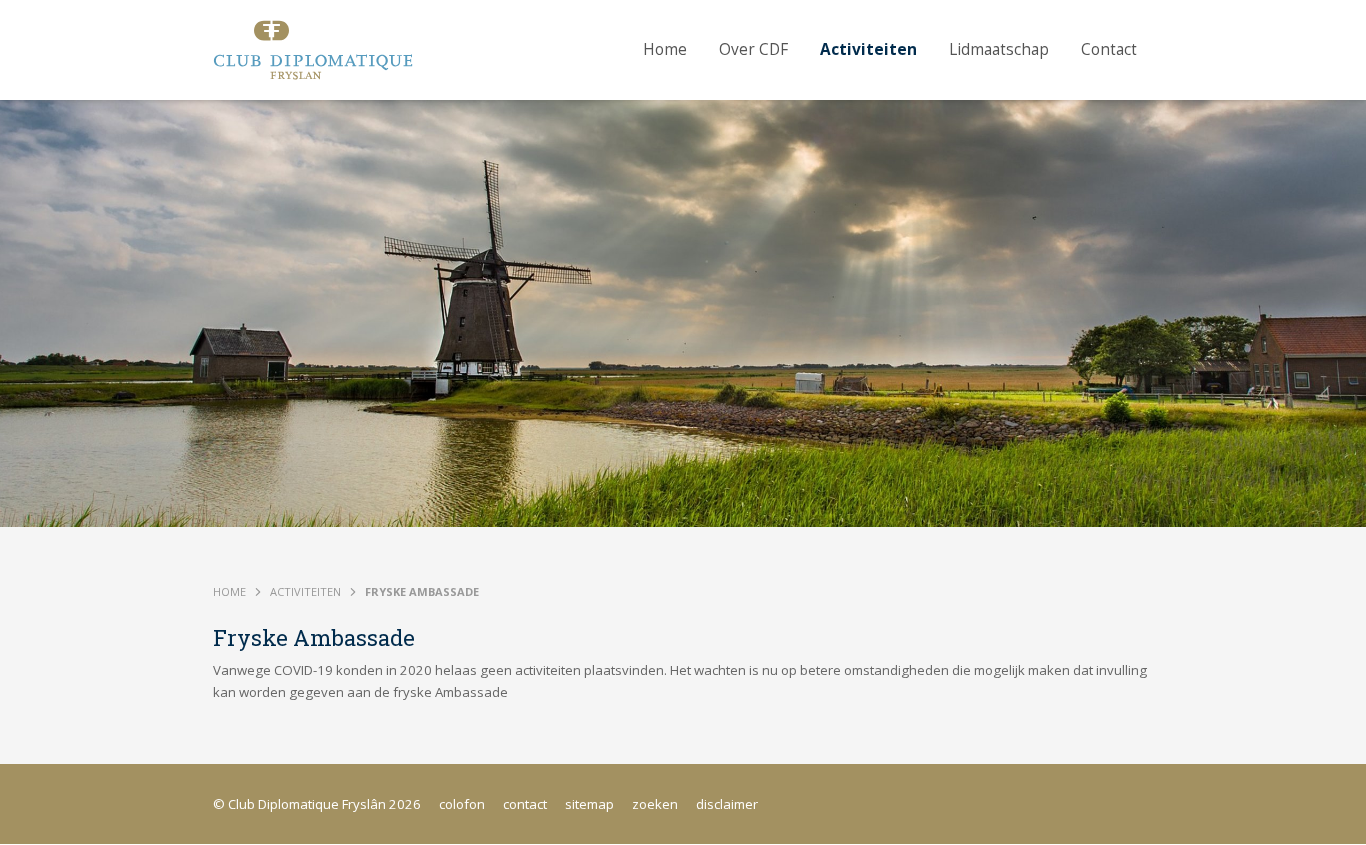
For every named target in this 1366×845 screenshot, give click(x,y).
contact (525, 804)
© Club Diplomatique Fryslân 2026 (317, 804)
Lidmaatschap (999, 49)
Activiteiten (868, 49)
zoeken (655, 804)
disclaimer (727, 804)
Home (665, 49)
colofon (462, 804)
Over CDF (753, 49)
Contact (1109, 49)
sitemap (589, 804)
